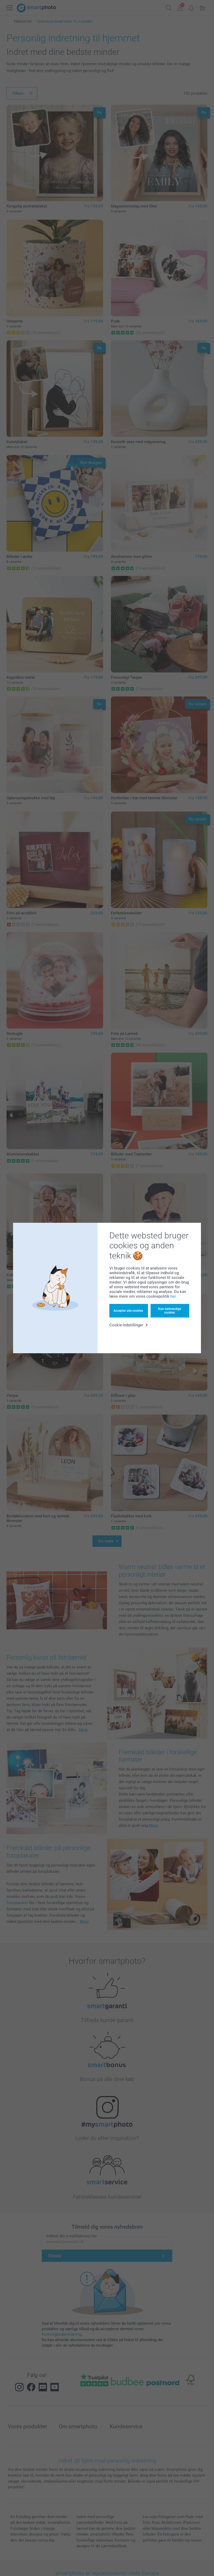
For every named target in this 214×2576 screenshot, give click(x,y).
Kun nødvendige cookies (170, 1311)
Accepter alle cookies (128, 1311)
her (173, 1296)
